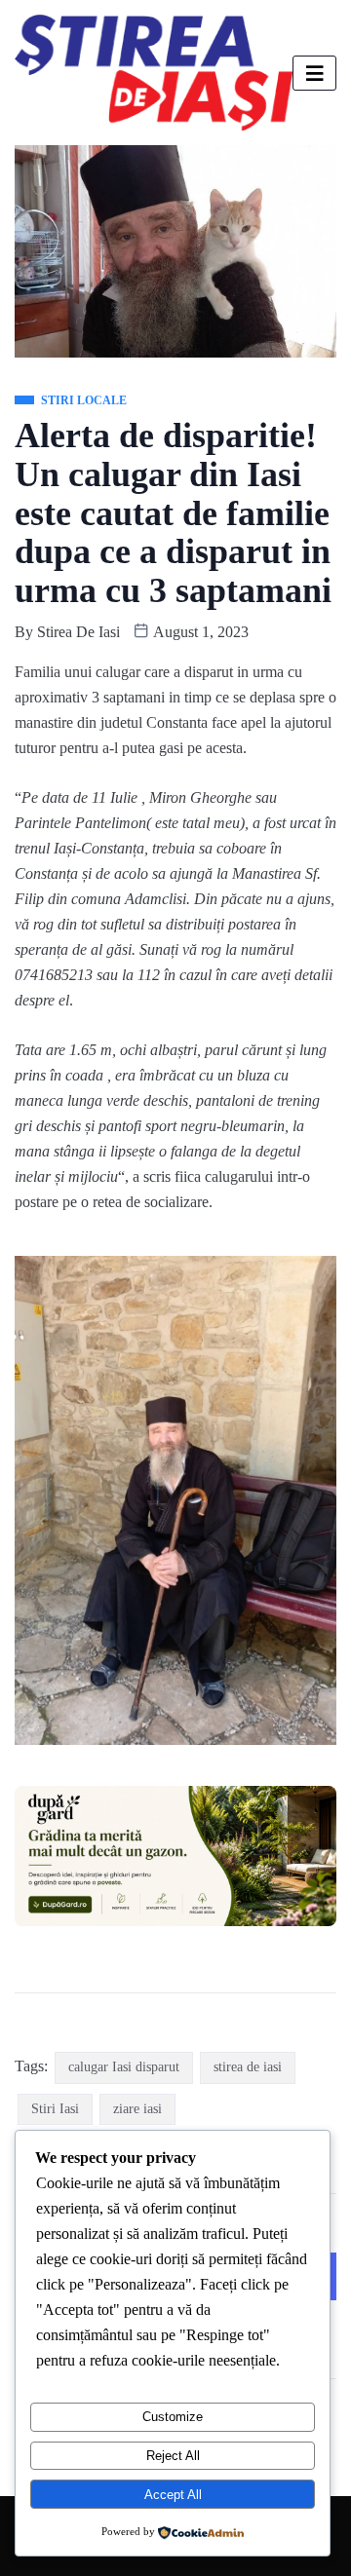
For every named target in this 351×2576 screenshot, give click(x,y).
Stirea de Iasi (78, 632)
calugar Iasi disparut (124, 2067)
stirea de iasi (248, 2067)
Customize (173, 2417)
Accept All (173, 2495)
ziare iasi (137, 2109)
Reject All (173, 2456)
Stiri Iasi (55, 2109)
